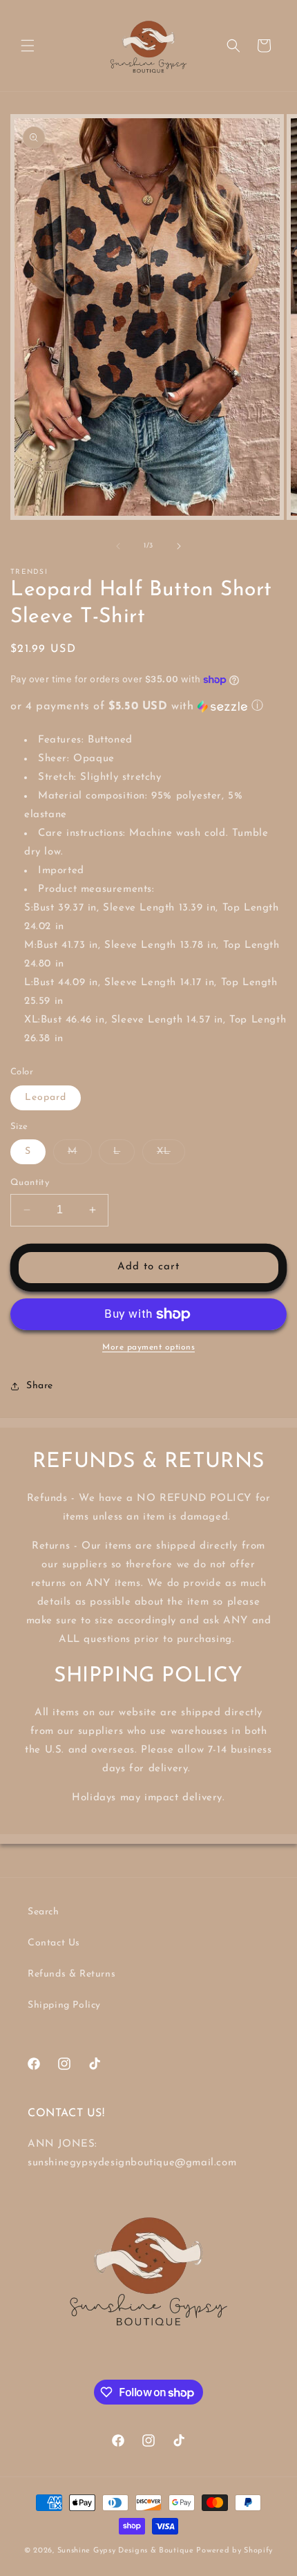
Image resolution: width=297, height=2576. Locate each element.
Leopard (46, 1098)
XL (171, 1155)
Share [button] (40, 1386)
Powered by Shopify (234, 2551)
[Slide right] (179, 546)
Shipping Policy (64, 2005)
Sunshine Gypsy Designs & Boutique (126, 2551)
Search (44, 1912)
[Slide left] (118, 546)
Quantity (30, 1183)
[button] (28, 46)
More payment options (148, 1347)
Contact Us (54, 1943)
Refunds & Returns (71, 1974)
